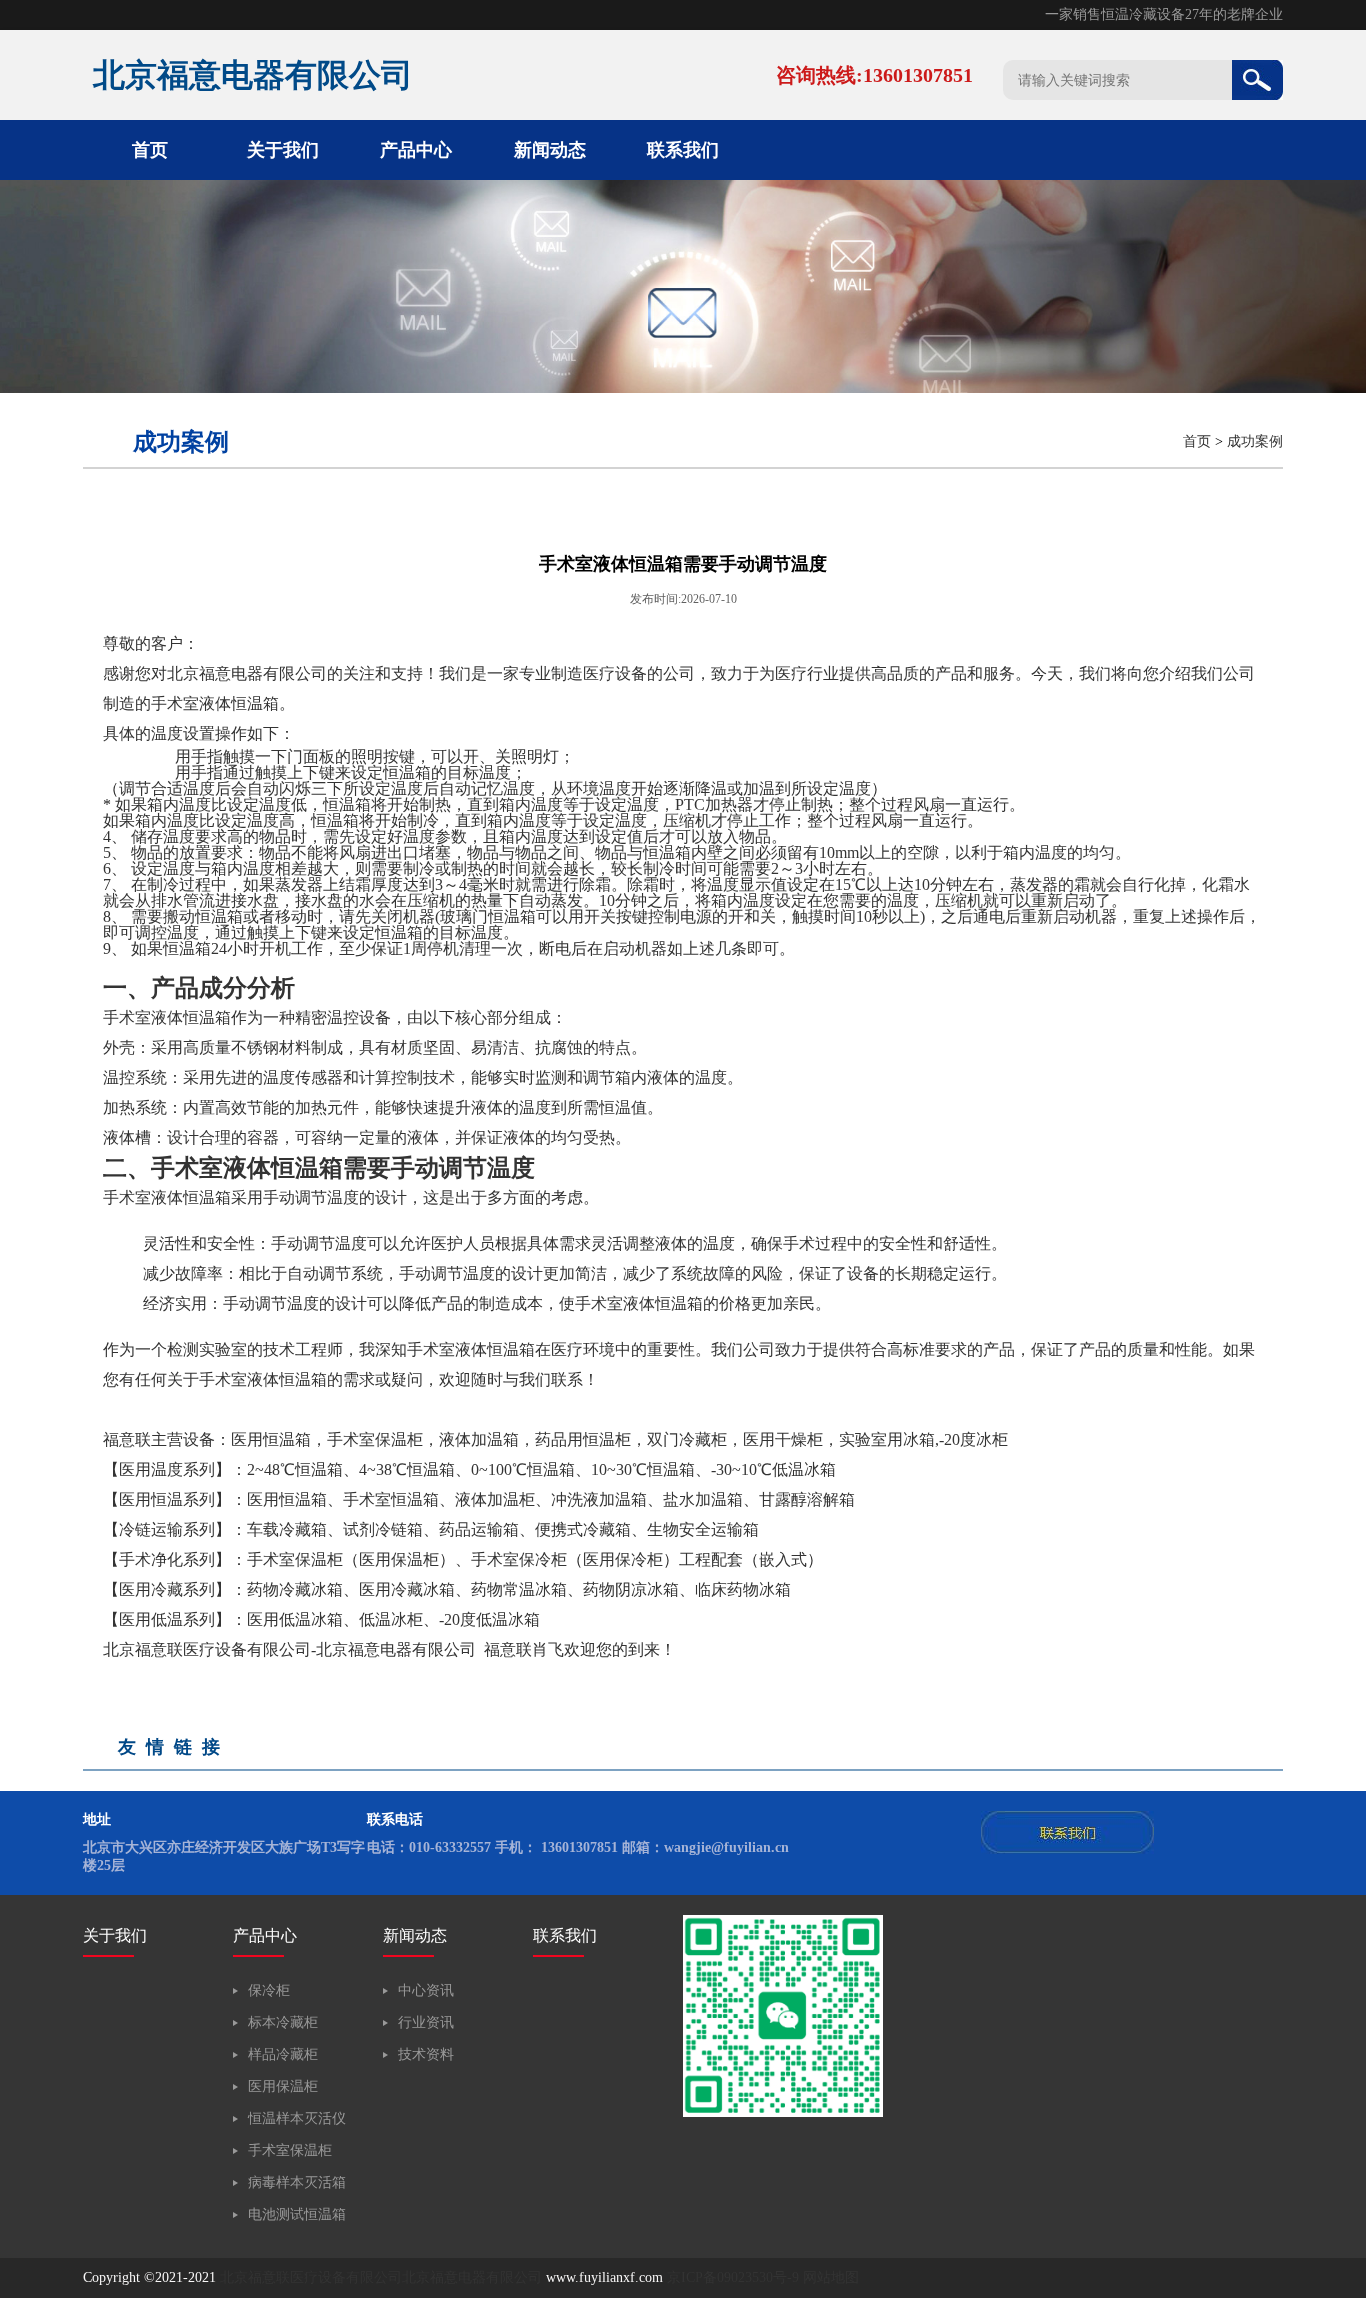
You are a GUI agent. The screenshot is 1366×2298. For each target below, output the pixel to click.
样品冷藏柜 (283, 2054)
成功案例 (1255, 441)
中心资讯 (426, 1990)
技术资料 (426, 2054)
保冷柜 (269, 1990)
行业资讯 (426, 2022)
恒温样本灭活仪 (297, 2118)
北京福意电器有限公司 (472, 2277)
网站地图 (831, 2277)
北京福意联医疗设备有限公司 (311, 2277)
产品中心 (416, 150)
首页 (150, 150)
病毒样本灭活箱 (297, 2182)
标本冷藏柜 (283, 2022)
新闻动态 (550, 150)
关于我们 (283, 150)
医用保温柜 (283, 2086)
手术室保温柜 (290, 2150)
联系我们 (683, 150)
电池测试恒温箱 (297, 2214)
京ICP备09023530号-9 (733, 2277)
